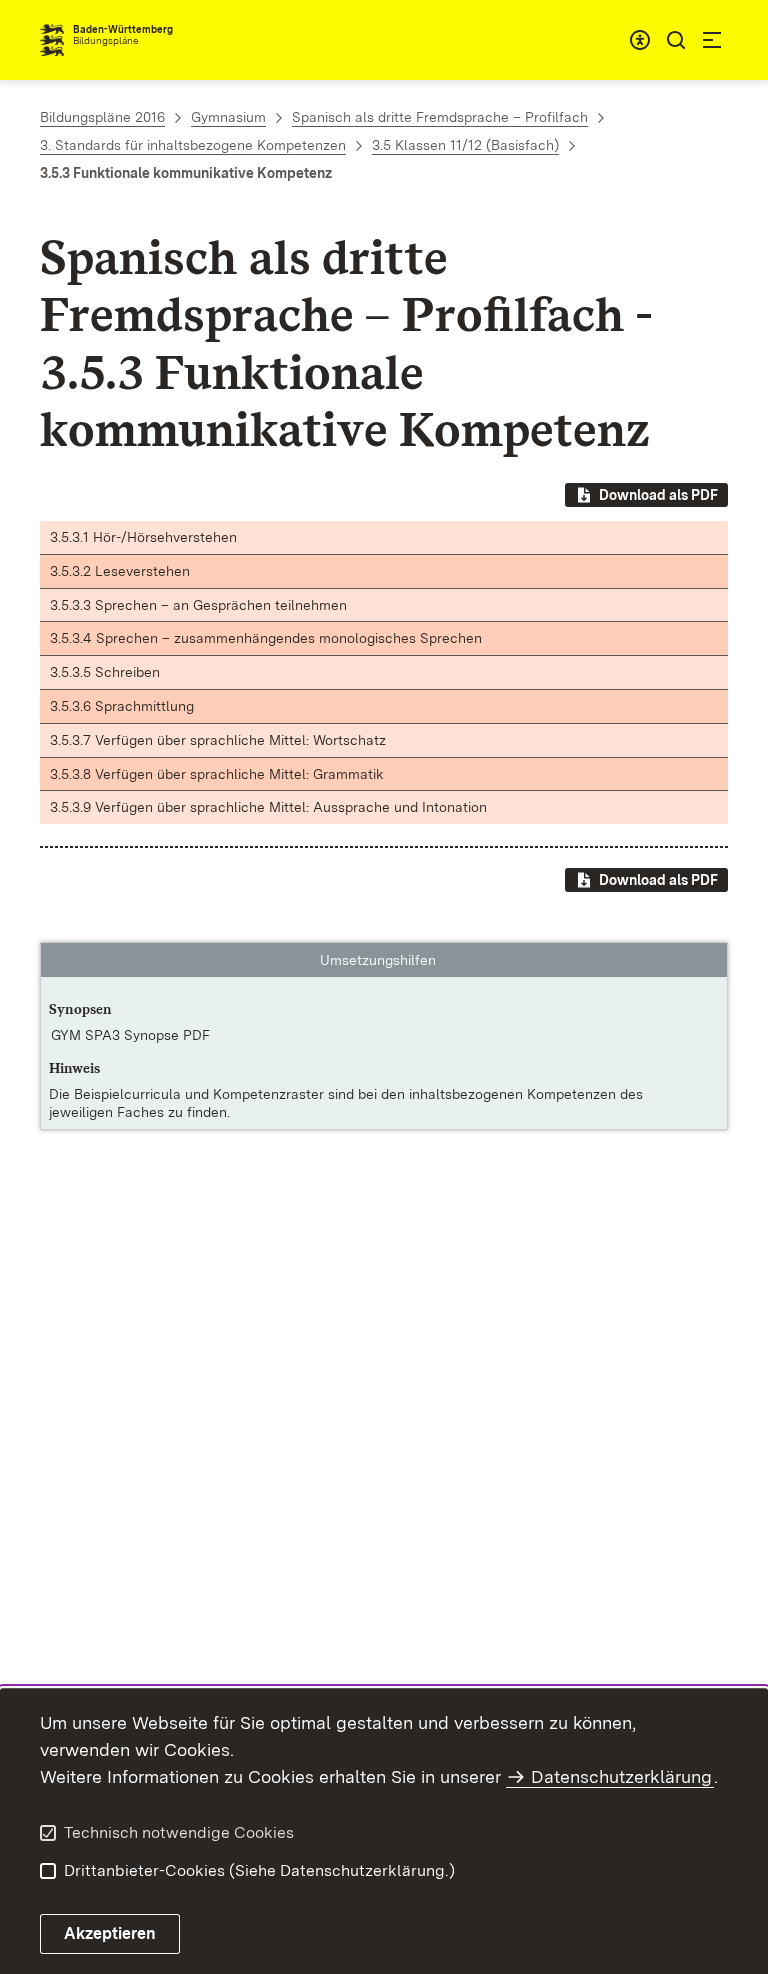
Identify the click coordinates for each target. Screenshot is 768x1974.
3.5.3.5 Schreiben (105, 672)
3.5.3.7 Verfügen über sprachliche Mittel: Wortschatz (218, 740)
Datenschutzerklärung (621, 1776)
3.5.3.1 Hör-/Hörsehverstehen (143, 537)
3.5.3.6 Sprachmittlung (122, 706)
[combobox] (640, 40)
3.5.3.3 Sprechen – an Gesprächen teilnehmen (198, 605)
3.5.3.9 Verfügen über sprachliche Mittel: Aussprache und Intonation (268, 807)
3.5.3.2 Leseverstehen (120, 571)
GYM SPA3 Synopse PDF (130, 1035)
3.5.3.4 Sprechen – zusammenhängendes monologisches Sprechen (266, 638)
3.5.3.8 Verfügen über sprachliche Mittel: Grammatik (217, 774)
